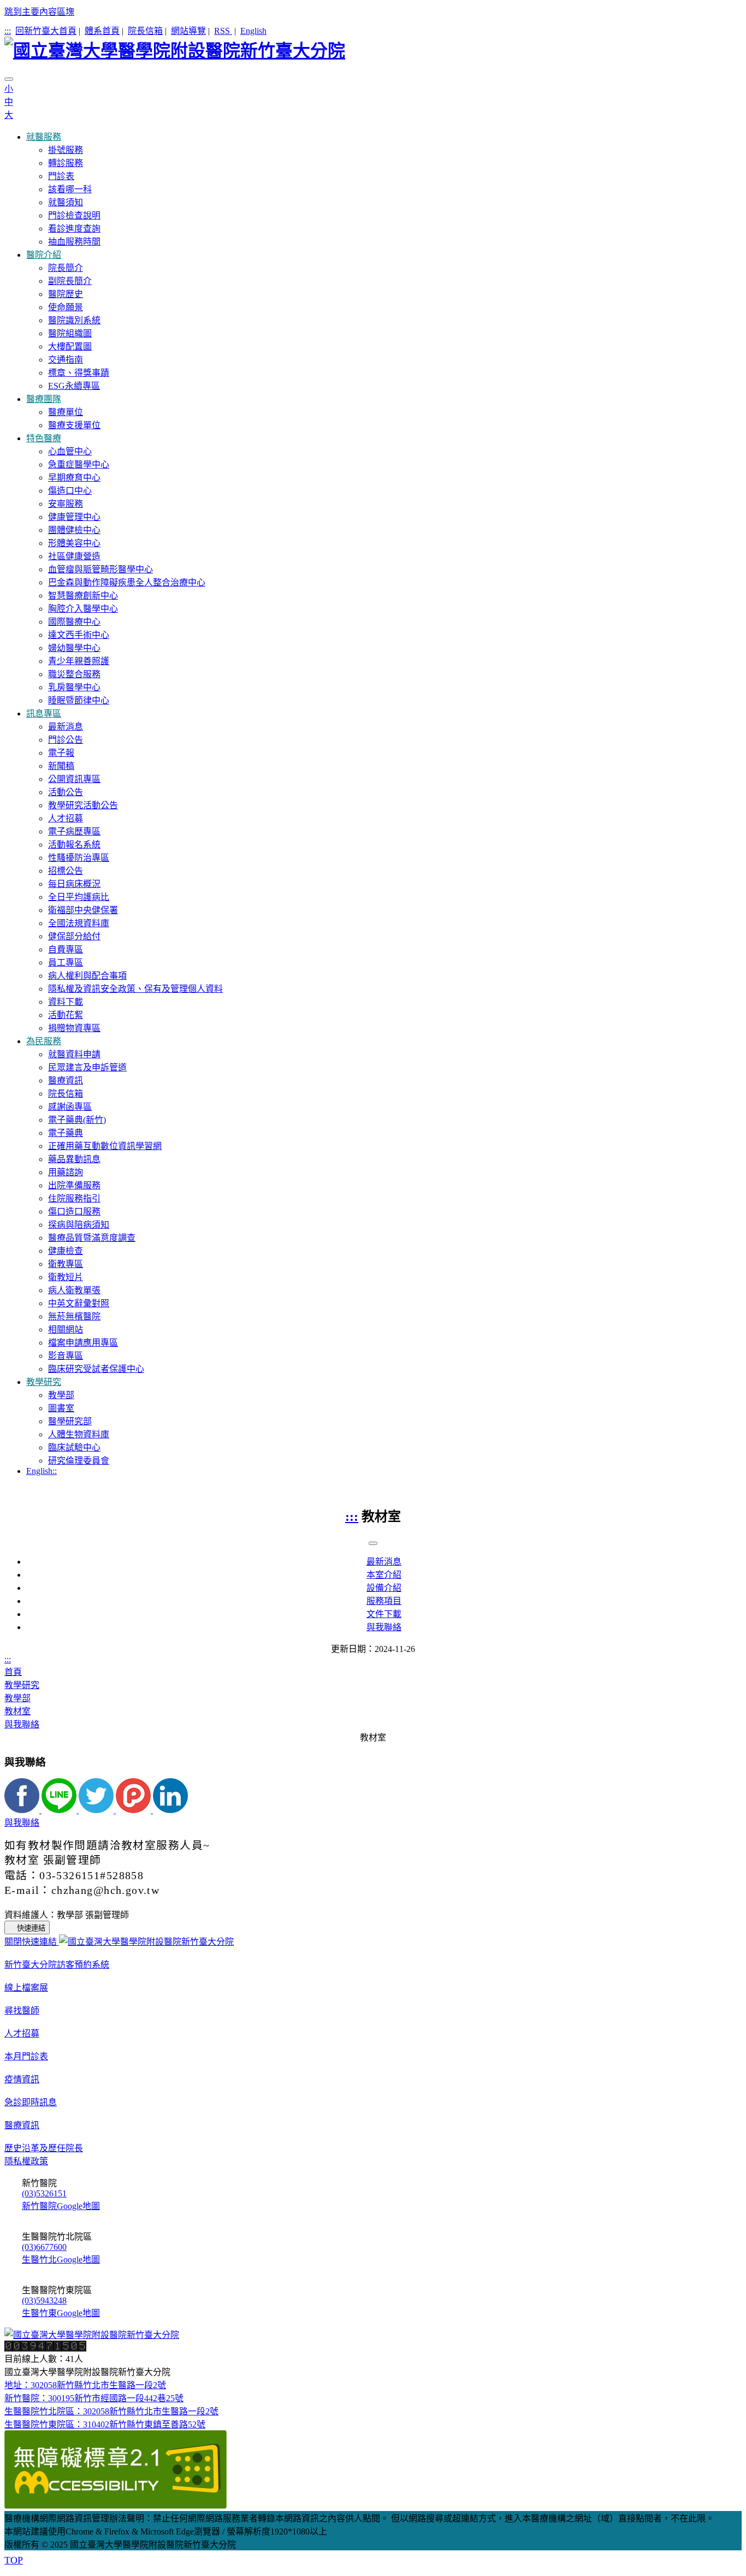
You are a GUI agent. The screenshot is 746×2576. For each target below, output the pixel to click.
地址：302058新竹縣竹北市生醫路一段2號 (85, 2385)
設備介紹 (384, 1588)
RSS (223, 31)
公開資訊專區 (74, 779)
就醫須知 (66, 202)
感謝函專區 (70, 1107)
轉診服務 (66, 163)
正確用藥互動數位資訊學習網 (105, 1146)
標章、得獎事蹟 (79, 373)
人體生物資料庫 (79, 1434)
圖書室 (61, 1408)
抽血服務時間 (74, 242)
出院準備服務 (74, 1185)
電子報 (61, 753)
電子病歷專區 (74, 831)
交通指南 (66, 360)
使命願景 (66, 307)
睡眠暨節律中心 (79, 700)
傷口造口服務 (74, 1212)
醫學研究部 (70, 1421)
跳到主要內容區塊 (39, 12)
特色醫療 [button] (44, 438)
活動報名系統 (74, 845)
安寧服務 (66, 504)
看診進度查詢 (74, 229)
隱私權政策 (26, 2161)
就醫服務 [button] (44, 137)
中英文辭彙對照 (79, 1303)
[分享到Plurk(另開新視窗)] (134, 1810)
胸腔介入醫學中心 (83, 609)
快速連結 (31, 1928)
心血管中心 (70, 451)
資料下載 (66, 1002)
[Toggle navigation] (9, 79)
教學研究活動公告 (83, 805)
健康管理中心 (74, 517)
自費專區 (66, 949)
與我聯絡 (384, 1627)
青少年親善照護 (79, 661)
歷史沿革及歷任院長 (44, 2148)
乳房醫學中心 (74, 687)
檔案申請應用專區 (83, 1343)
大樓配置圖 (70, 347)
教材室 (17, 1711)
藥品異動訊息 (74, 1159)
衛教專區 (66, 1264)
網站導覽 (188, 31)
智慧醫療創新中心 (83, 596)
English (253, 31)
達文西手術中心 (79, 635)
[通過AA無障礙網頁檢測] (116, 2506)
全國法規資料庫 (79, 923)
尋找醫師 (22, 2011)
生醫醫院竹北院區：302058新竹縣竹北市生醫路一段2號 (111, 2411)
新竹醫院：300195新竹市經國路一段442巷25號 (94, 2398)
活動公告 (66, 792)
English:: (42, 1471)
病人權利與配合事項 (87, 976)
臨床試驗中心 (74, 1447)
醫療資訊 (66, 1080)
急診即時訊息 (31, 2102)
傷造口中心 (70, 491)
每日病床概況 (74, 884)
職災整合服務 (74, 674)
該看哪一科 (70, 189)
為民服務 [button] (44, 1041)
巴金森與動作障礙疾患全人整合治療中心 (127, 582)
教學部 (61, 1395)
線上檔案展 (26, 1988)
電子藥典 (66, 1133)
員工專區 (66, 963)
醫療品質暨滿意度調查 (92, 1238)
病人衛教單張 (74, 1290)
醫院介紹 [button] (44, 255)
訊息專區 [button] (44, 713)
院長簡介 (66, 268)
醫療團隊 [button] (44, 399)
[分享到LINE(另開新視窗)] (60, 1810)
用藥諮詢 (66, 1172)
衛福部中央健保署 (83, 910)
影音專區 (66, 1356)
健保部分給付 (74, 936)
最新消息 (66, 727)
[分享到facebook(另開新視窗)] (23, 1810)
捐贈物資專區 (74, 1028)
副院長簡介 (70, 281)
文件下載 (384, 1614)
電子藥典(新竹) (77, 1120)
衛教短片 (66, 1277)
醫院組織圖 (70, 333)
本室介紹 (384, 1575)
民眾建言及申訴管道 (87, 1067)
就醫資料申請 (74, 1054)
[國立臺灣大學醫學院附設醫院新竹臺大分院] (373, 49)
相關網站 (66, 1330)
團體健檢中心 (74, 530)
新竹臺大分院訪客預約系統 (57, 1965)
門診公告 (66, 740)
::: (8, 31)
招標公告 (66, 871)
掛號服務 (66, 150)
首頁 (13, 1672)
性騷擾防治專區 (79, 858)
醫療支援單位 (74, 425)
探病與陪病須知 (79, 1225)
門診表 (61, 176)
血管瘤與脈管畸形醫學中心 (100, 569)
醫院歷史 (66, 294)
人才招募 (66, 818)
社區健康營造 (74, 556)
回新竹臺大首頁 (46, 31)
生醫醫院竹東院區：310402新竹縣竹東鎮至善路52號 (105, 2424)
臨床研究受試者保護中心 (96, 1369)
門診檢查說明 (74, 215)
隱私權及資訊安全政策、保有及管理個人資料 (135, 989)
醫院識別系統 (74, 320)
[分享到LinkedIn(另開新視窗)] (170, 1810)
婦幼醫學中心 (74, 648)
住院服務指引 (74, 1198)
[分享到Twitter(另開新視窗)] (97, 1810)
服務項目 (384, 1601)
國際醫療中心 (74, 622)
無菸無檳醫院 (74, 1316)
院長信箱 (145, 31)
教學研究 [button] (44, 1382)
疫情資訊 (22, 2079)
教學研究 (22, 1685)
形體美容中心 (74, 543)
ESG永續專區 (74, 386)
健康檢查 (66, 1251)
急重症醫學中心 (79, 464)
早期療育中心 (74, 478)
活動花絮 (66, 1015)
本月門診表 (26, 2056)
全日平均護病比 (79, 897)
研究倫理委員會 (79, 1461)
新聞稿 (61, 766)
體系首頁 (102, 31)
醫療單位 (66, 412)
